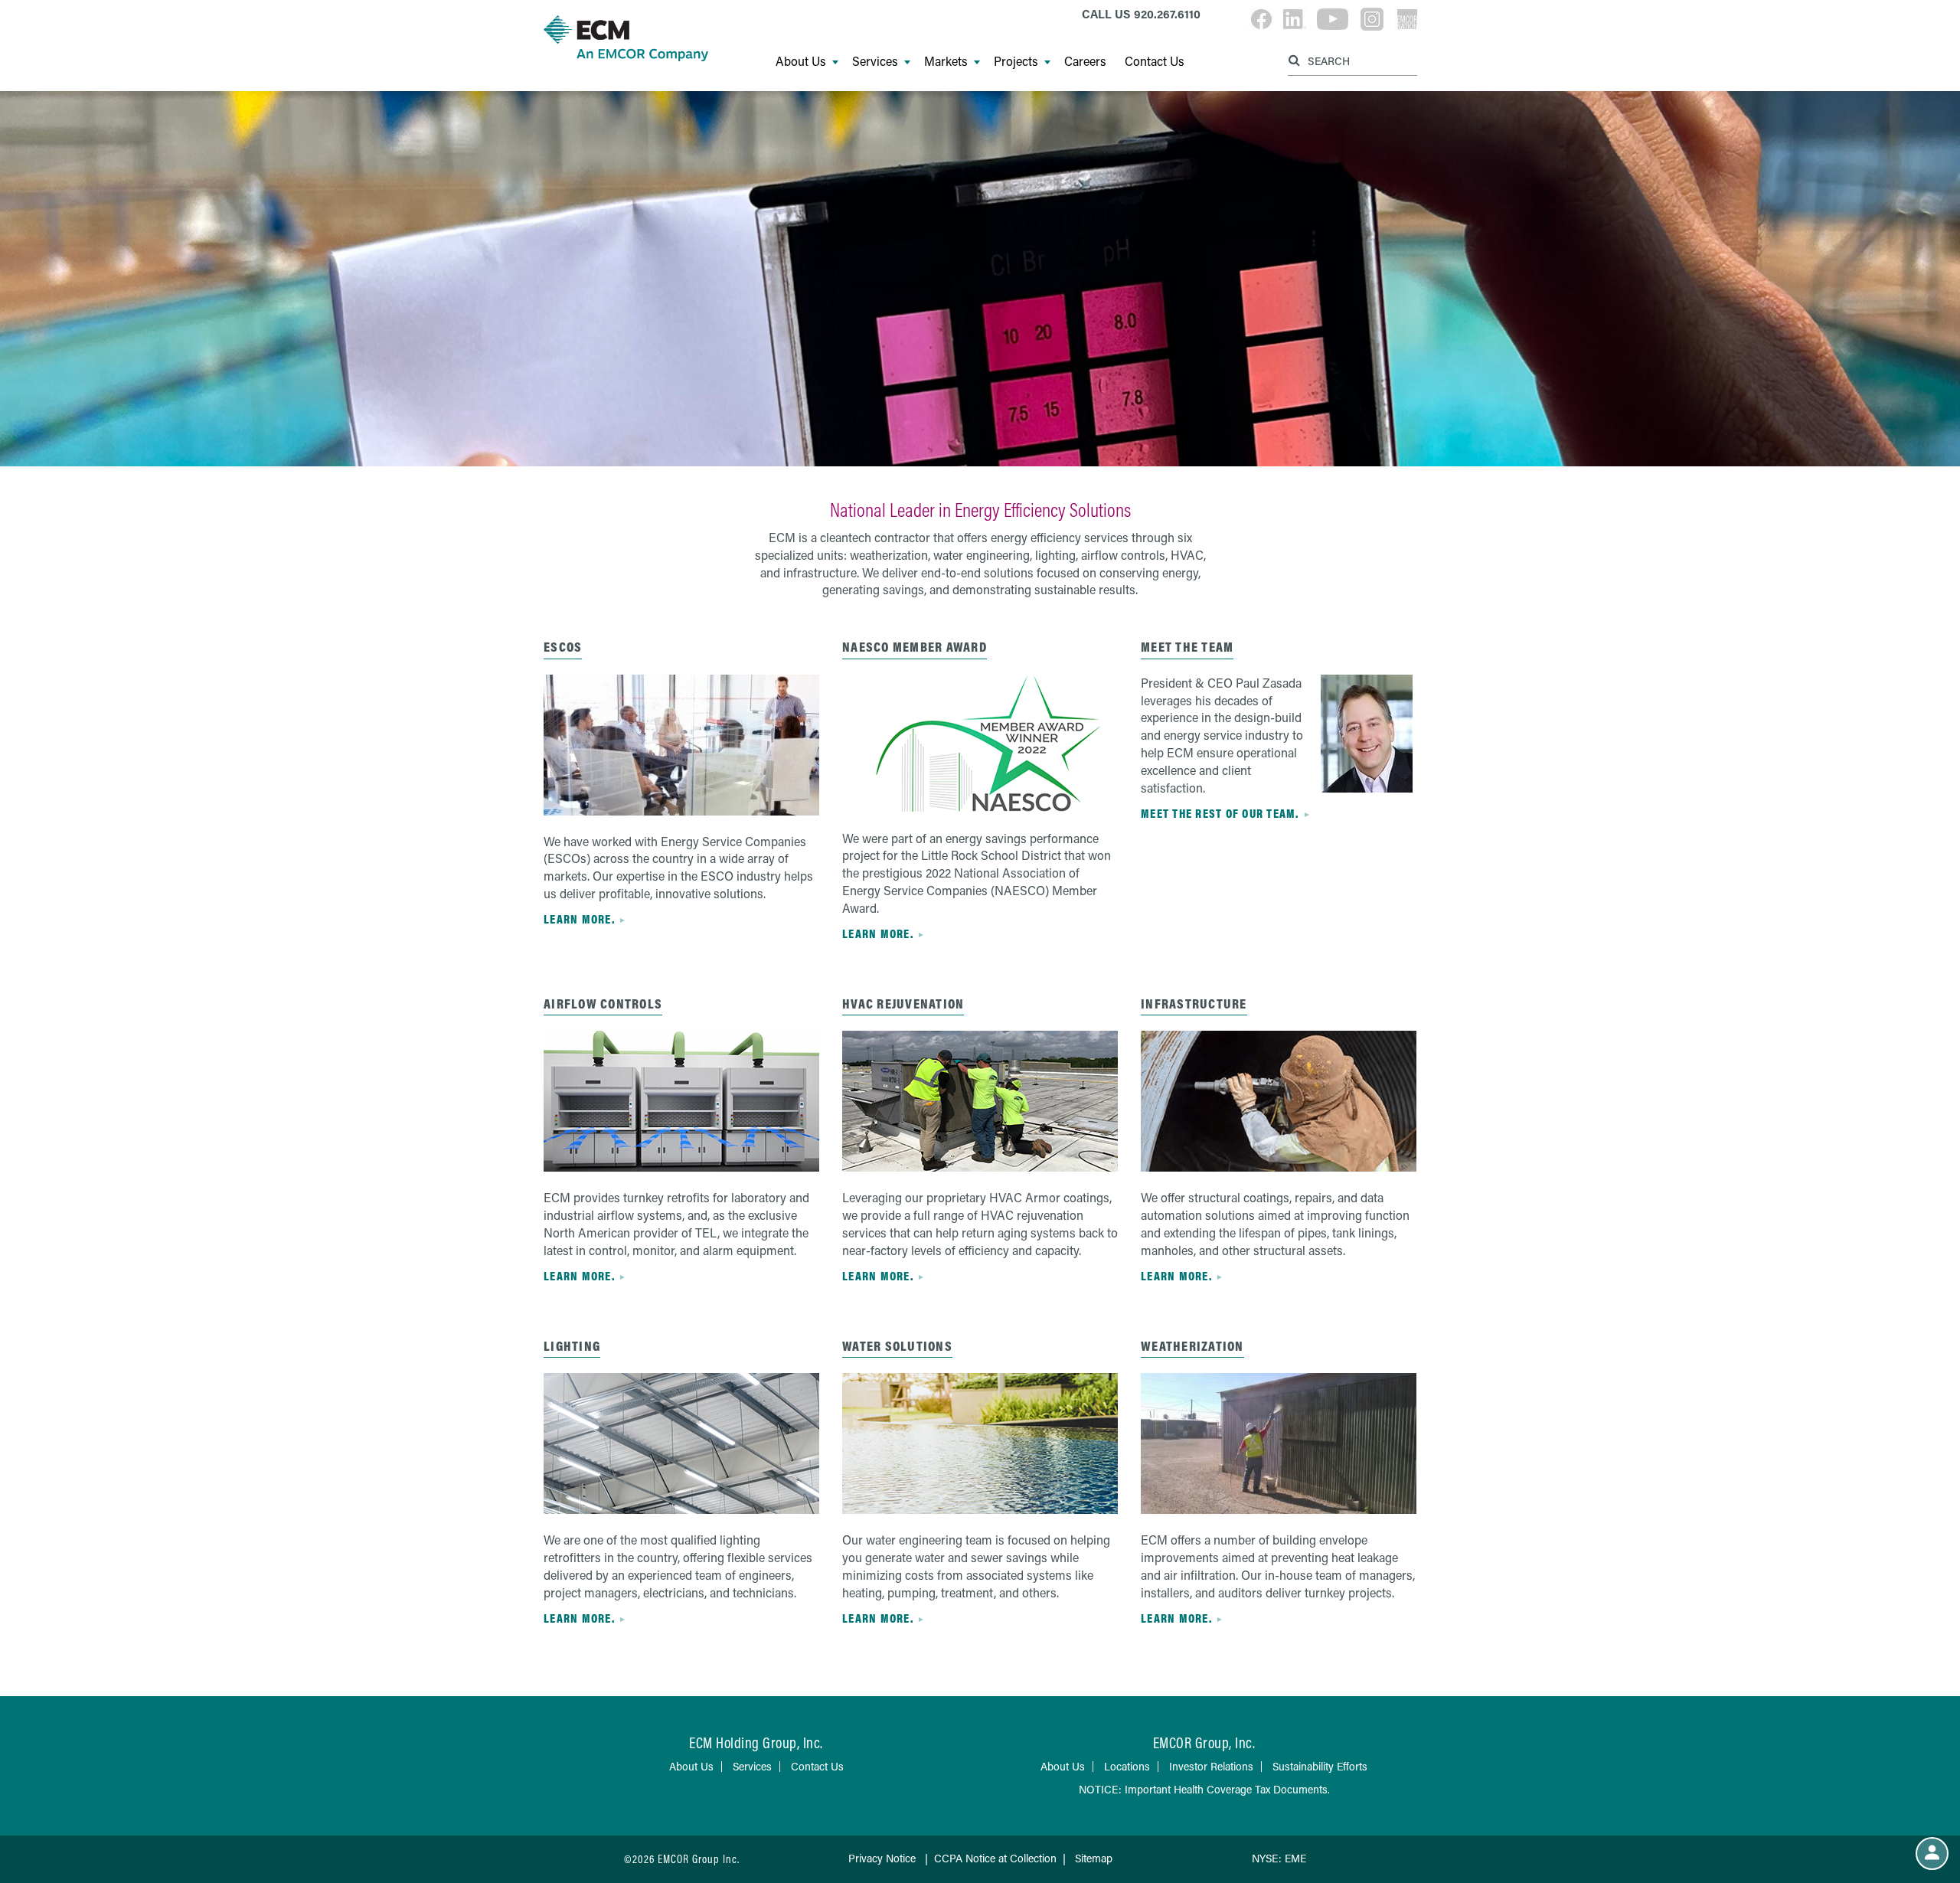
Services (875, 61)
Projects (1016, 61)
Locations (1127, 1766)
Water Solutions (897, 1346)
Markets (946, 61)
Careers (1085, 61)
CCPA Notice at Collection (995, 1858)
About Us (801, 61)
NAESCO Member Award (915, 647)
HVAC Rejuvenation (903, 1004)
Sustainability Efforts (1320, 1766)
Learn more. (579, 919)
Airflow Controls (603, 1004)
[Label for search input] (1351, 60)
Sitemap (1094, 1858)
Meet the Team (1187, 647)
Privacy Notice (882, 1858)
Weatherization (1192, 1346)
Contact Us (1155, 61)
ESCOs (563, 647)
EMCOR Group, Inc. (1204, 1742)
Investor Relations (1211, 1766)
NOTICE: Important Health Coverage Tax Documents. (1204, 1789)
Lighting (572, 1346)
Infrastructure (1194, 1004)
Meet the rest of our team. (1220, 813)
